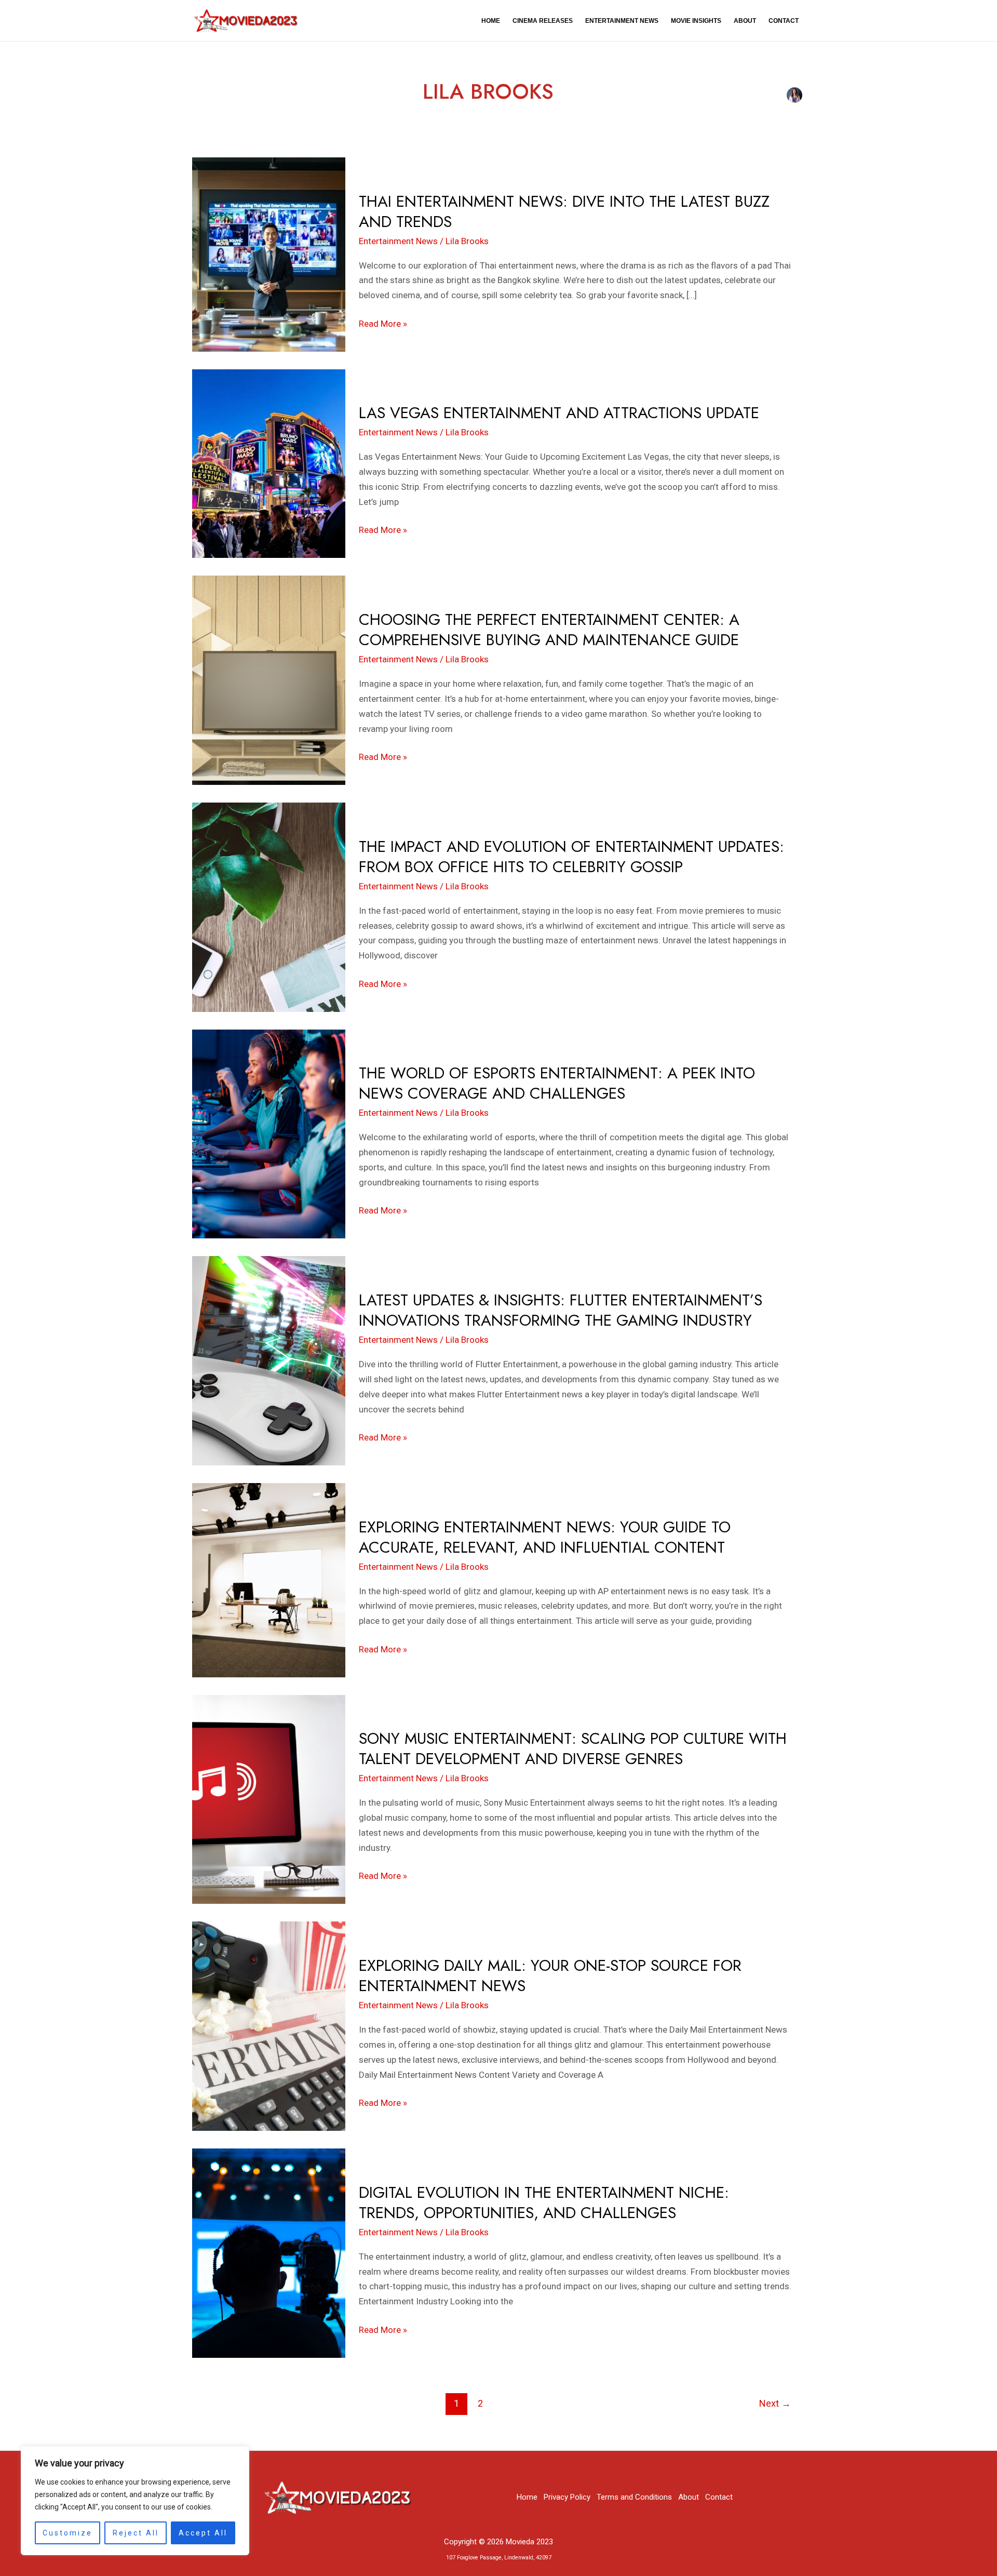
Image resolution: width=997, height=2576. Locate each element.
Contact (784, 21)
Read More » (383, 323)
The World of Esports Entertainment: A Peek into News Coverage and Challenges (557, 1083)
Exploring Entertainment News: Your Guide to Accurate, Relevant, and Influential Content (545, 1537)
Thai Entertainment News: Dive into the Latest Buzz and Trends (564, 211)
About (745, 21)
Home (491, 21)
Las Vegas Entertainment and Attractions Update (559, 413)
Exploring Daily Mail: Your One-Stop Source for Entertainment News (550, 1976)
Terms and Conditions (634, 2497)
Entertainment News (622, 21)
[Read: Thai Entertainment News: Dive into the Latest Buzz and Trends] (269, 253)
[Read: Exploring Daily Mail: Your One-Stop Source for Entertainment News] (269, 2025)
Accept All (203, 2533)
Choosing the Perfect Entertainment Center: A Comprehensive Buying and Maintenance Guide (549, 630)
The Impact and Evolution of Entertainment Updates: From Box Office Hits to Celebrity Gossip (571, 857)
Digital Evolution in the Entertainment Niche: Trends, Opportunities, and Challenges (544, 2203)
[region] (135, 2501)
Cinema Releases (543, 21)
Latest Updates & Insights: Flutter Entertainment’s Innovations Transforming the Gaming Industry (561, 1310)
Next (775, 2403)
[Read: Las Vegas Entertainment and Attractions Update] (269, 463)
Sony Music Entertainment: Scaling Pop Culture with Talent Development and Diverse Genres (573, 1749)
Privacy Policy (567, 2497)
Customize (68, 2533)
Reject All (136, 2533)
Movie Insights (696, 21)
